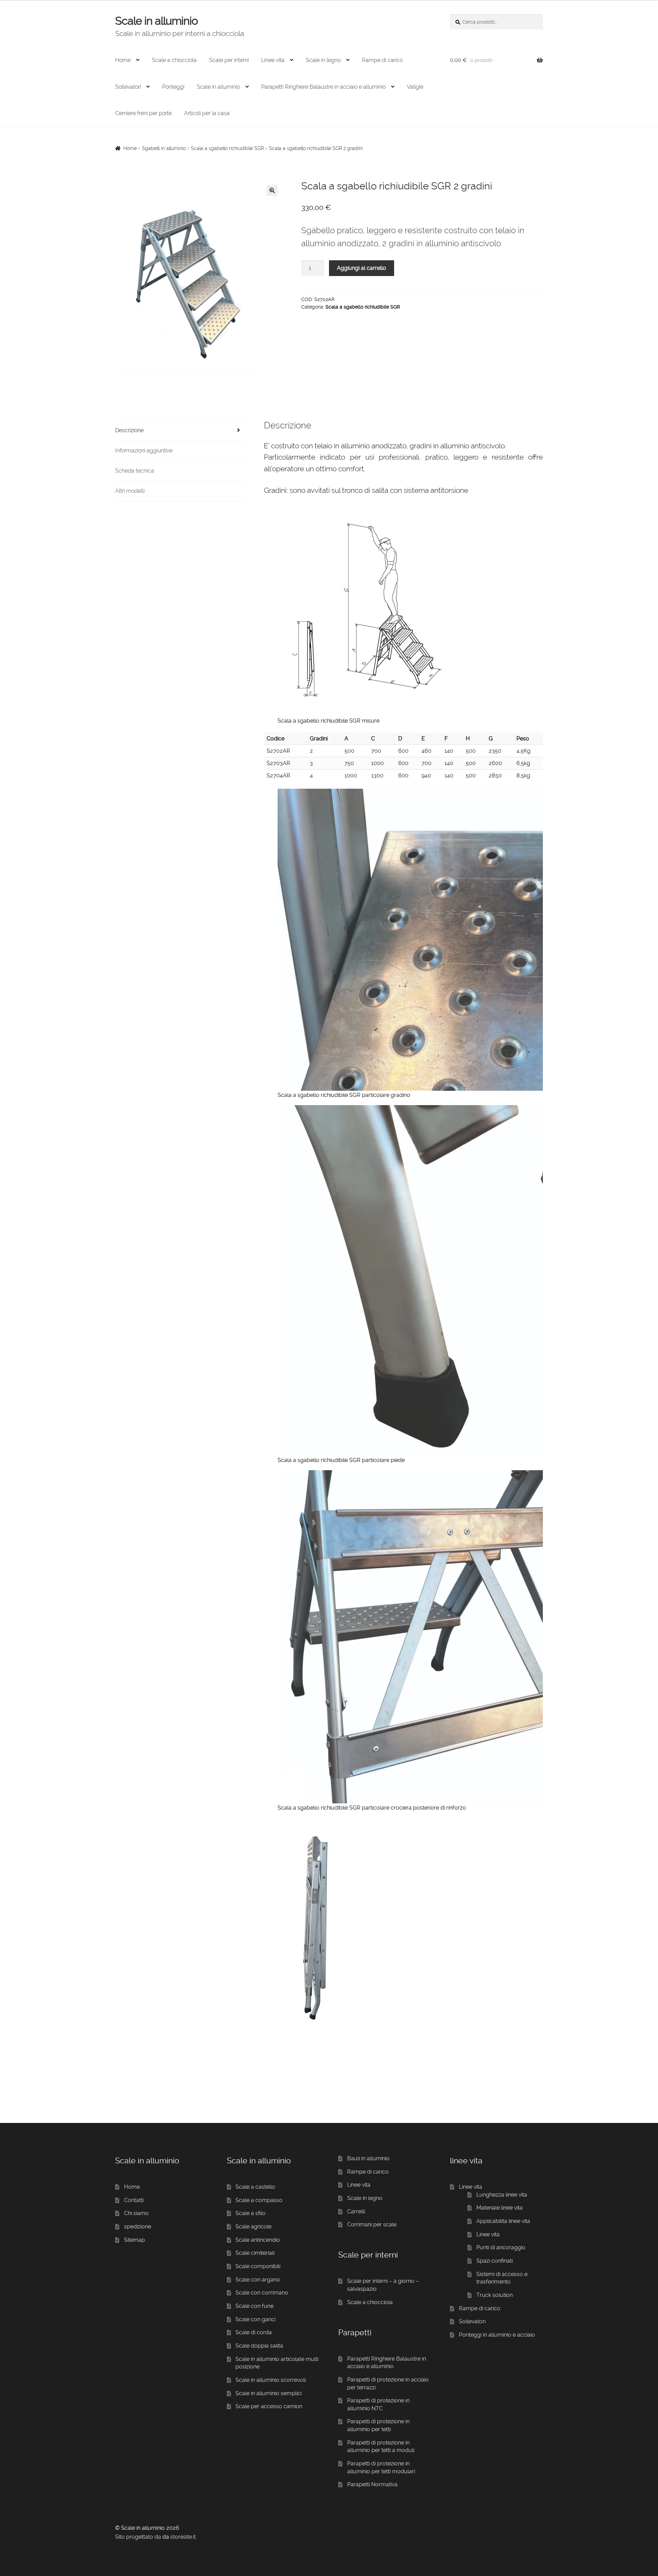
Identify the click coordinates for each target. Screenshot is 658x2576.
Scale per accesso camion (269, 2406)
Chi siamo (136, 2213)
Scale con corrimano (262, 2293)
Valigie (415, 87)
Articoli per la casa (207, 113)
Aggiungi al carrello (362, 268)
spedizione (138, 2227)
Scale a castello (255, 2187)
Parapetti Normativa (372, 2484)
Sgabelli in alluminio (164, 148)
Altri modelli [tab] (130, 491)
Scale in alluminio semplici (269, 2393)
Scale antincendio (258, 2240)
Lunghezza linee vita (502, 2195)
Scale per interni (229, 60)
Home (123, 60)
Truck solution (495, 2295)
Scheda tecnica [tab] (135, 471)
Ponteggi (173, 87)
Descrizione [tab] (129, 430)
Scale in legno (323, 60)
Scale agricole (253, 2227)
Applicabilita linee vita (503, 2221)
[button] (272, 190)
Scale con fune (254, 2306)
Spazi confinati (495, 2261)
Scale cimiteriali (255, 2253)
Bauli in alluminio (368, 2158)
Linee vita (273, 60)
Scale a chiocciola (174, 60)
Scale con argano (258, 2280)
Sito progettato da (138, 2537)
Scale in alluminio (156, 21)
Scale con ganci (255, 2319)
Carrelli (356, 2211)
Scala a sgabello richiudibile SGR (227, 148)
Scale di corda (254, 2332)
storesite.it (183, 2537)
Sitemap (135, 2240)
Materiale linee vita (499, 2208)
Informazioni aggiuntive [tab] (144, 451)
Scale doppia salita (259, 2346)
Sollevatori (128, 87)
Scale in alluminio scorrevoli (271, 2380)
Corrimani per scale (372, 2224)
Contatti (134, 2200)
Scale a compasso (259, 2200)
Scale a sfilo (251, 2213)
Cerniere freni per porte (143, 113)
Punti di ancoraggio (501, 2247)
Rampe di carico (382, 60)
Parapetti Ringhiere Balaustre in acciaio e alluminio (323, 87)
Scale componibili (258, 2266)
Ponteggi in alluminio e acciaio (497, 2335)
